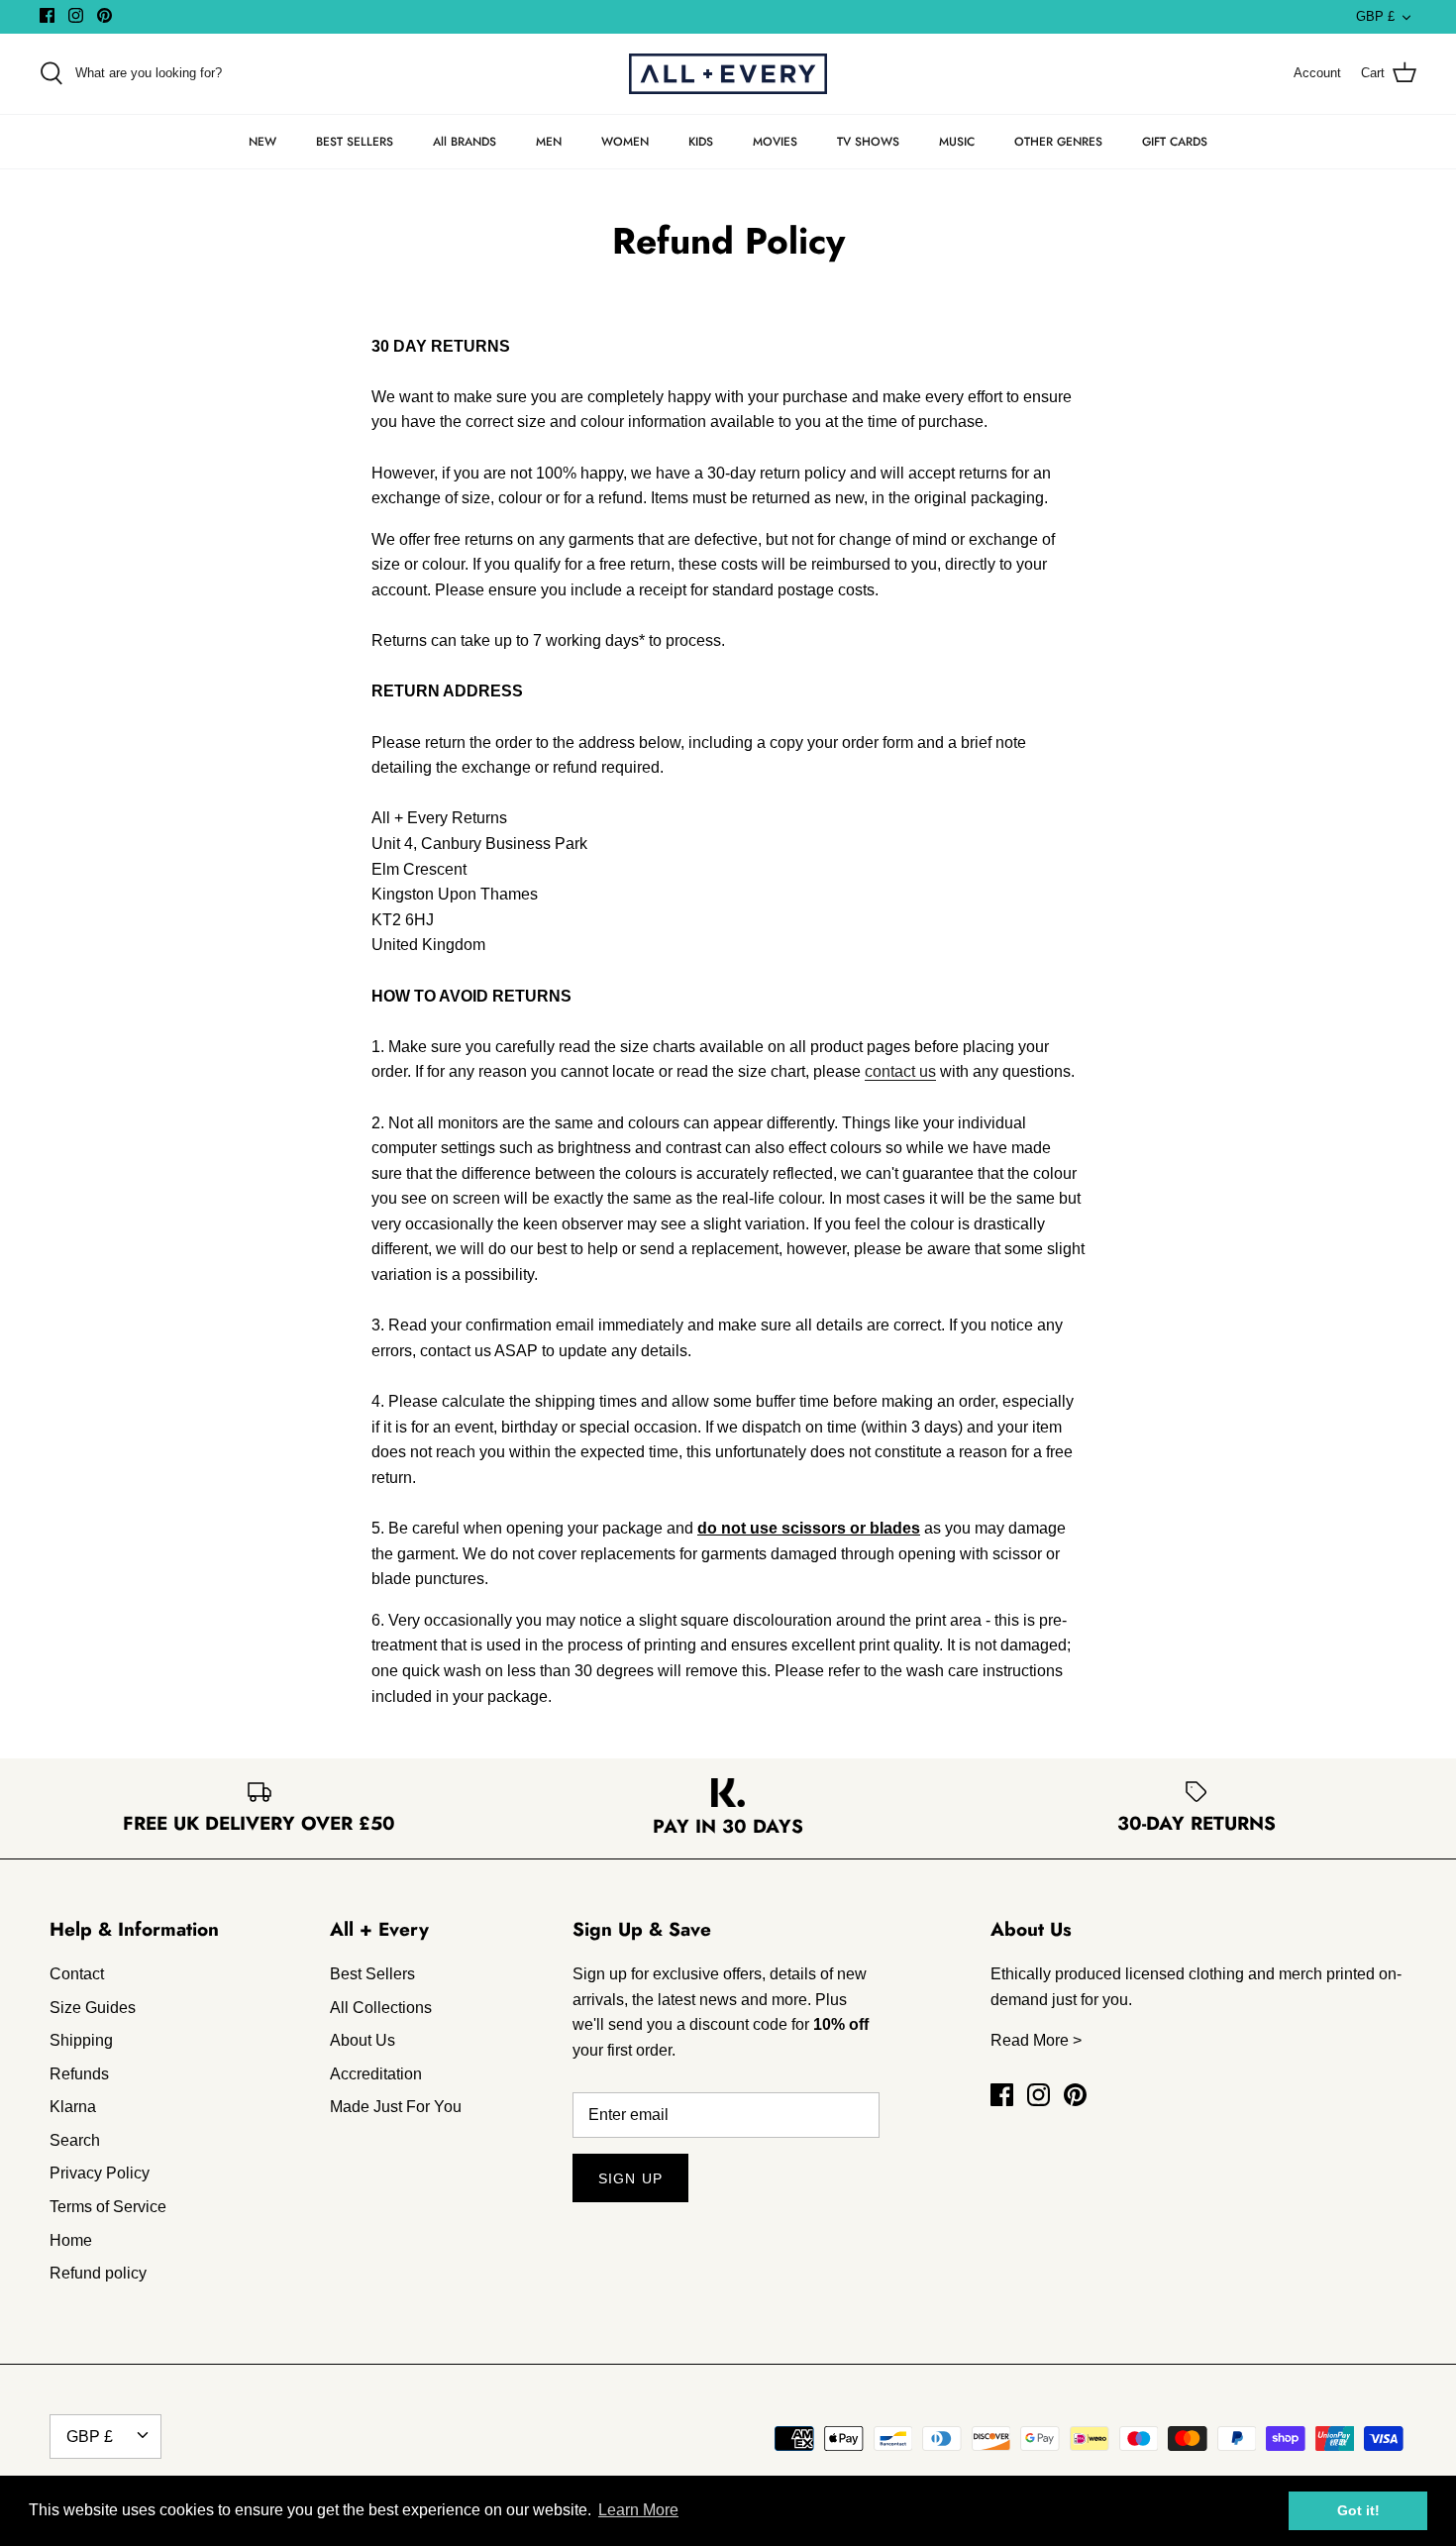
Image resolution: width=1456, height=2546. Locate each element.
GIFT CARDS (1175, 142)
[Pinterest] (104, 15)
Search (75, 2140)
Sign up (630, 2178)
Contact (77, 1974)
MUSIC (957, 142)
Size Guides (93, 2008)
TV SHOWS (868, 142)
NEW (262, 142)
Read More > (1036, 2040)
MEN (549, 142)
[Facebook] (47, 15)
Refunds (79, 2074)
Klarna (73, 2107)
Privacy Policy (100, 2173)
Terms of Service (108, 2207)
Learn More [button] (638, 2510)
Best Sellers (372, 1974)
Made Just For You (396, 2107)
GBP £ (1375, 16)
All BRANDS (465, 142)
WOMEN (625, 142)
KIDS (701, 142)
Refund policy (98, 2273)
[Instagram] (76, 15)
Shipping (81, 2040)
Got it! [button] (1358, 2510)
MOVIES (775, 142)
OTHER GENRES (1058, 142)
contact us (900, 1071)
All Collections (381, 2008)
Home (71, 2240)
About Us (363, 2040)
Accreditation (376, 2074)
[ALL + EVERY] (728, 74)
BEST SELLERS (355, 142)
